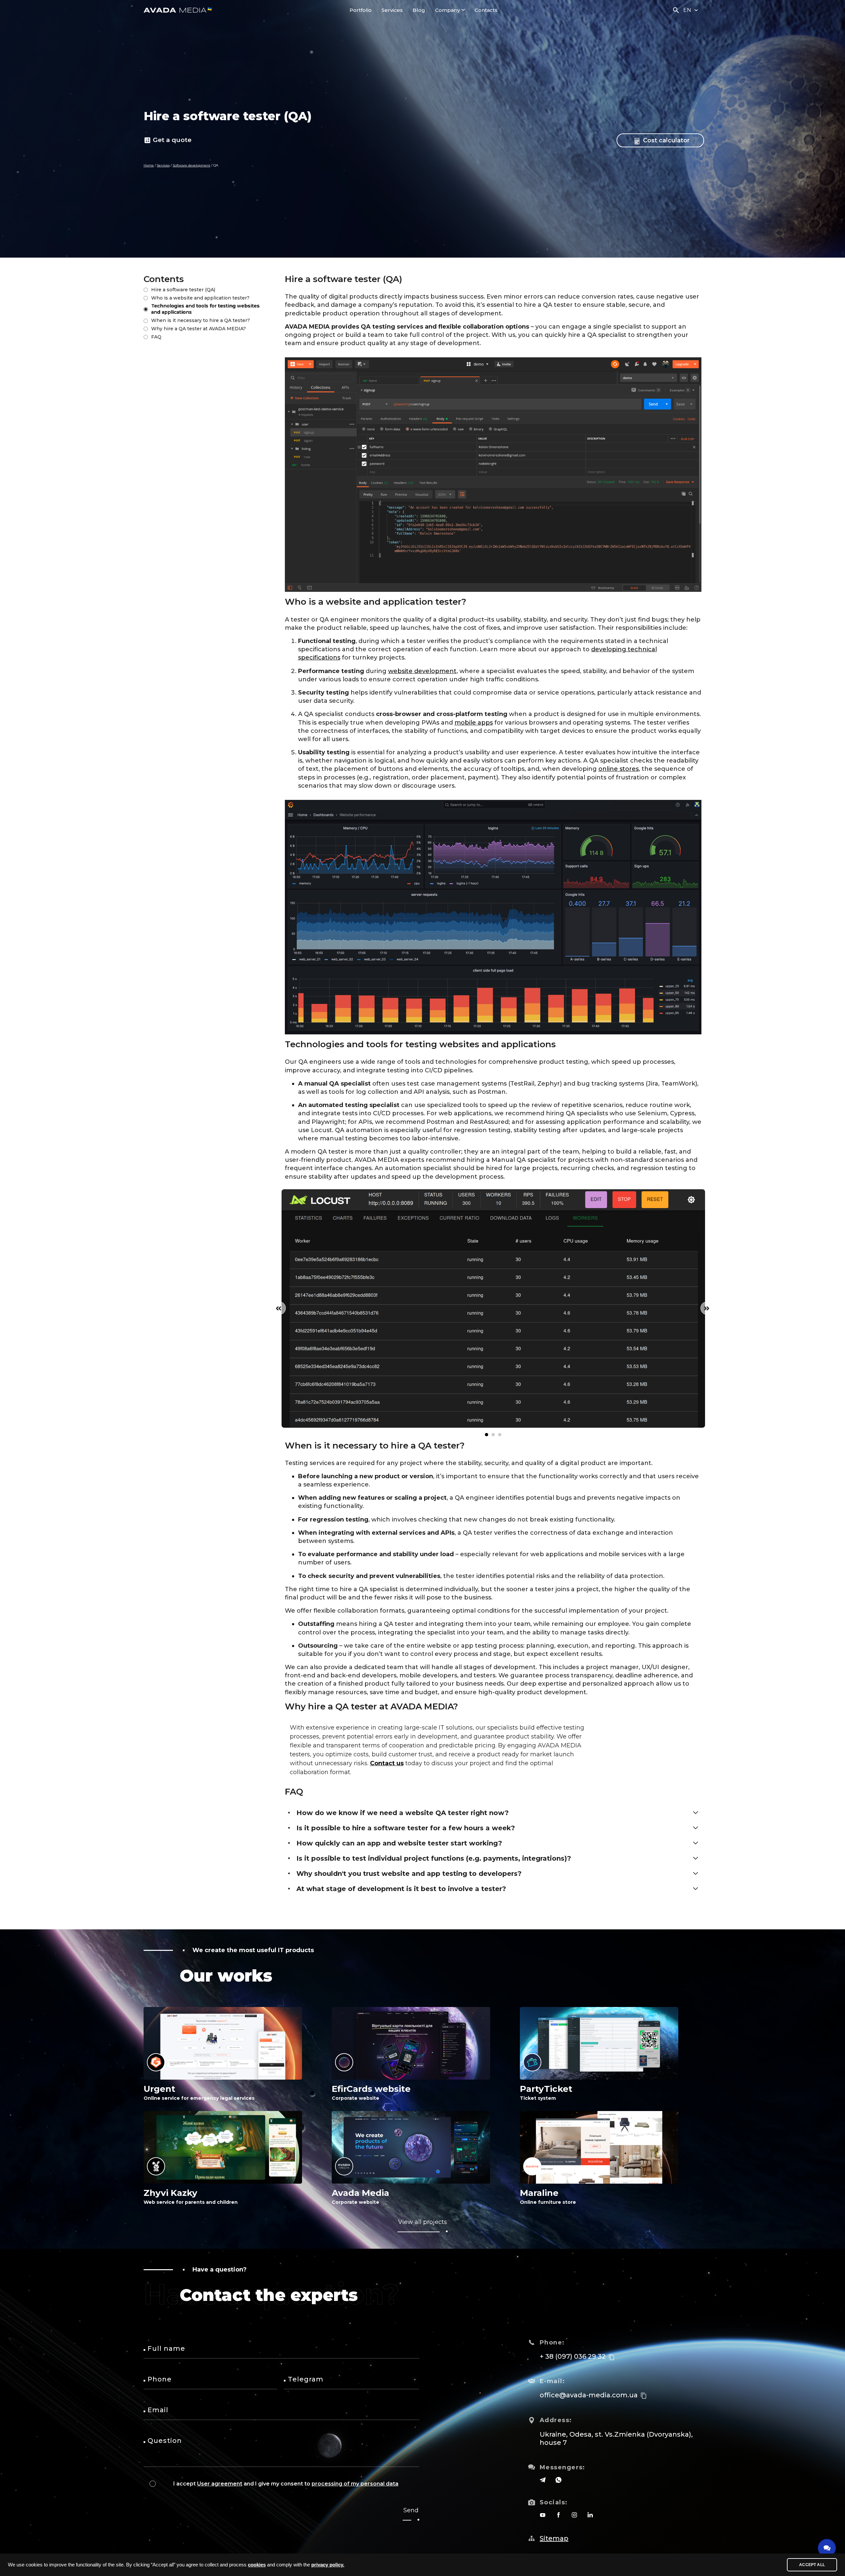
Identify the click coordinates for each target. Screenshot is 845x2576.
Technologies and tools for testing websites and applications (205, 309)
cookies (257, 2565)
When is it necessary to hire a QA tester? (201, 320)
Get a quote (172, 140)
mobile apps (474, 723)
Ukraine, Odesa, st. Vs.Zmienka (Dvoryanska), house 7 (616, 2438)
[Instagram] (574, 2515)
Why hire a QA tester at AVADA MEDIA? (199, 329)
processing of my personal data (355, 2484)
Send (411, 2510)
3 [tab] (500, 1435)
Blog (419, 10)
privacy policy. (328, 2565)
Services (392, 10)
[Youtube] (543, 2515)
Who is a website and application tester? (200, 298)
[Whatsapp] (558, 2480)
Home (149, 165)
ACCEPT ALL (812, 2565)
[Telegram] (543, 2480)
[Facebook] (558, 2515)
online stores (619, 769)
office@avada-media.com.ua (589, 2395)
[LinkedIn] (590, 2515)
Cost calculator (665, 140)
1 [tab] (487, 1435)
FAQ (156, 337)
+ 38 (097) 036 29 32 (573, 2356)
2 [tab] (493, 1435)
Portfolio (361, 10)
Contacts (486, 10)
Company (447, 10)
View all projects (422, 2222)
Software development (191, 165)
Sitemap (554, 2538)
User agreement (220, 2484)
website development (422, 671)
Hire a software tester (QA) (183, 290)
